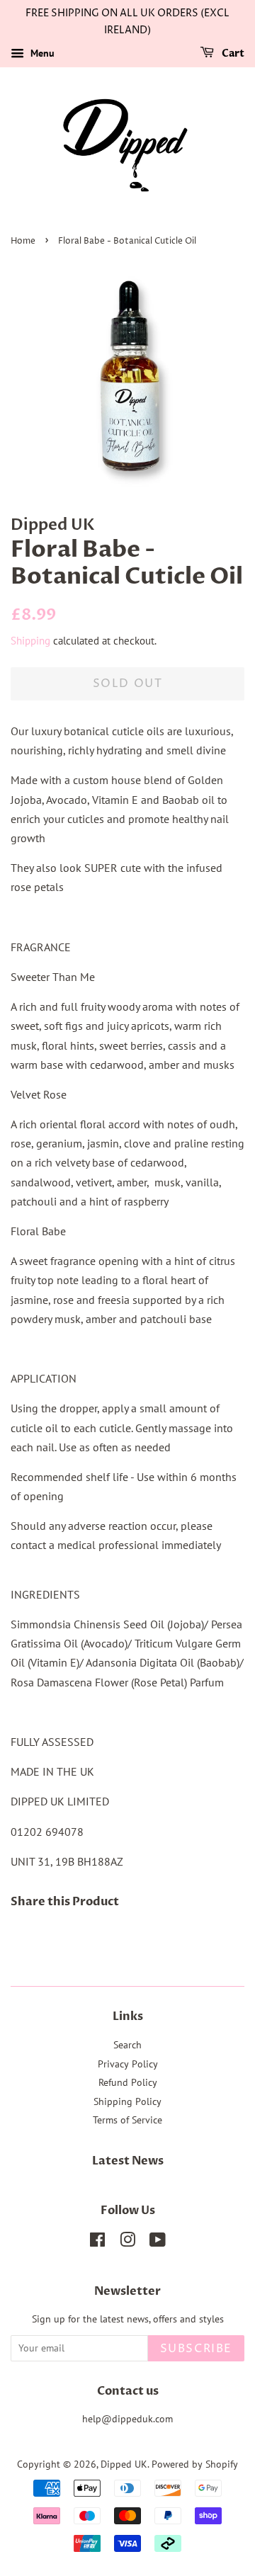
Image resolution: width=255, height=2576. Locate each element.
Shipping (30, 641)
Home (23, 241)
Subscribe (196, 2349)
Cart (232, 53)
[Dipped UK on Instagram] (127, 2242)
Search (127, 2045)
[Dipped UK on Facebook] (97, 2242)
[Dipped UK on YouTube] (158, 2242)
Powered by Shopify (195, 2464)
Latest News (128, 2161)
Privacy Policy (128, 2064)
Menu (41, 53)
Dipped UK (124, 2464)
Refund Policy (128, 2082)
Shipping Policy (127, 2101)
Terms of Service (127, 2120)
